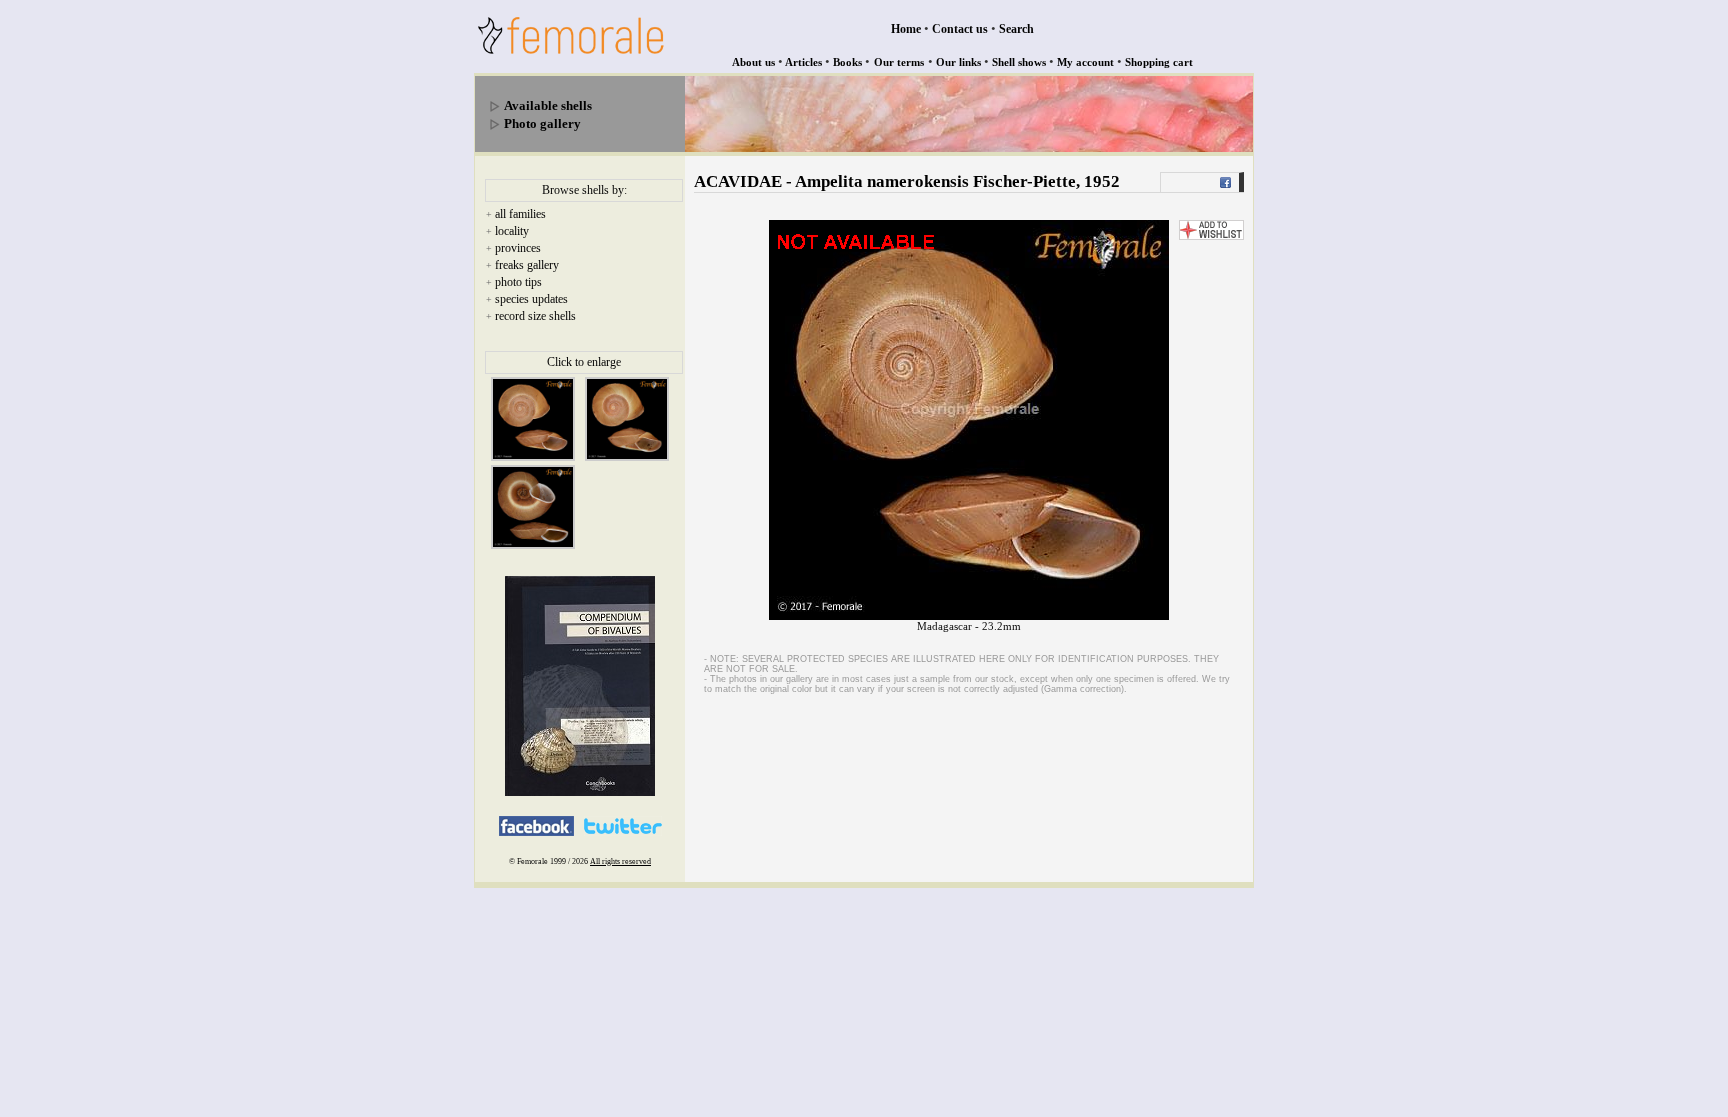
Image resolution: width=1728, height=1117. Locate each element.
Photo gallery (542, 123)
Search (1016, 29)
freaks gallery (527, 265)
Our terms (899, 62)
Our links (958, 62)
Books (847, 62)
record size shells (535, 316)
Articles (803, 62)
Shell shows (1019, 62)
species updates (531, 299)
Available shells (548, 105)
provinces (518, 248)
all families (520, 214)
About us (753, 62)
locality (512, 231)
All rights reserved (620, 861)
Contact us (960, 29)
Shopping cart (1159, 62)
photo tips (518, 282)
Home (906, 29)
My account (1085, 62)
